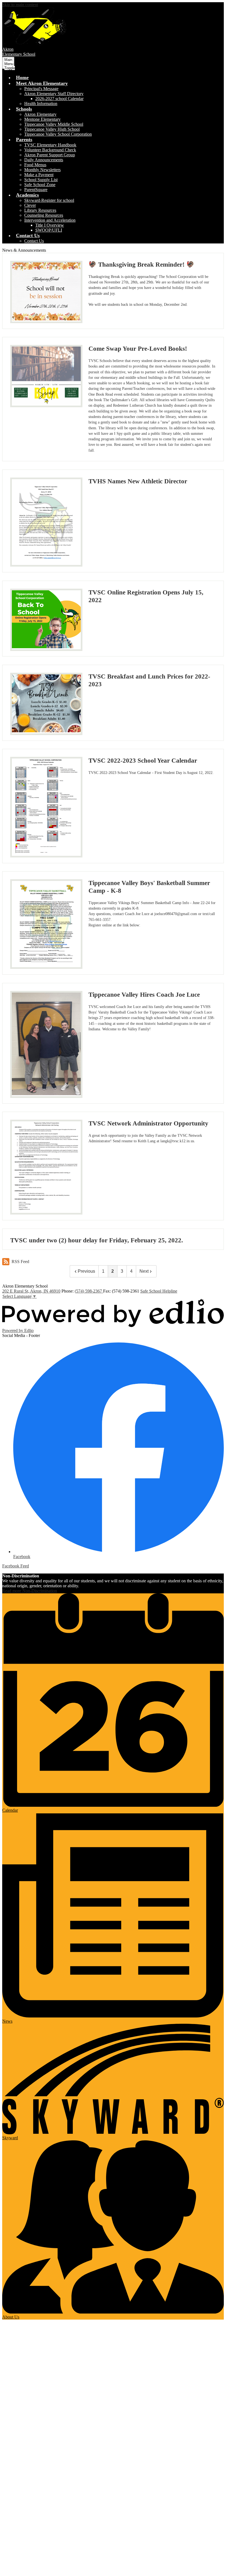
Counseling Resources (44, 215)
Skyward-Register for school (49, 200)
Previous (86, 1271)
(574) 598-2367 (89, 1291)
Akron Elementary (40, 114)
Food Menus (35, 165)
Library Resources (40, 210)
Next (144, 1271)
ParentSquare (36, 190)
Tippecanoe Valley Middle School (54, 124)
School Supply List (41, 180)
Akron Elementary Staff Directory (54, 94)
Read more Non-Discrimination (30, 1591)
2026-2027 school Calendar (59, 99)
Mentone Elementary (42, 119)
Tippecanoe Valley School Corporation (58, 134)
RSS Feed (20, 1262)
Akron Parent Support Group (50, 155)
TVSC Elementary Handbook (50, 145)
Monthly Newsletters (42, 170)
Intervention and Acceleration (50, 220)
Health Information (41, 104)
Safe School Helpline (159, 1291)
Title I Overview (50, 225)
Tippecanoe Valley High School (52, 129)
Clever (30, 205)
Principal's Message (41, 89)
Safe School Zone (40, 185)
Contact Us (34, 241)
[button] (42, 83)
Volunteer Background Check (50, 150)
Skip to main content (20, 5)
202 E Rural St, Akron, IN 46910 (31, 1291)
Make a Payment (39, 175)
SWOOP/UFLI (49, 230)
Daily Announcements (44, 160)
